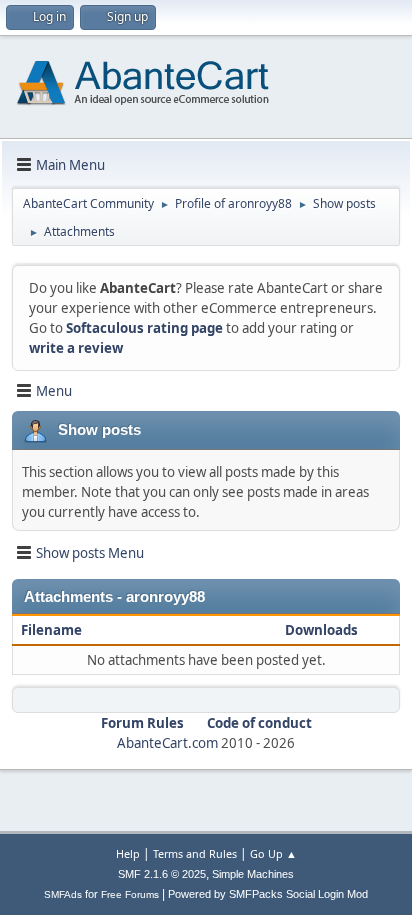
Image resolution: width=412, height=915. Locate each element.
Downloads (321, 630)
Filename (53, 630)
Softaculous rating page (144, 328)
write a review (76, 348)
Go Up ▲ (273, 853)
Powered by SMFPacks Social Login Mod (268, 894)
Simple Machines (253, 874)
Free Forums (130, 894)
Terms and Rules (195, 853)
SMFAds (63, 894)
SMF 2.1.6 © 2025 (162, 874)
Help (128, 853)
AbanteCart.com (167, 743)
